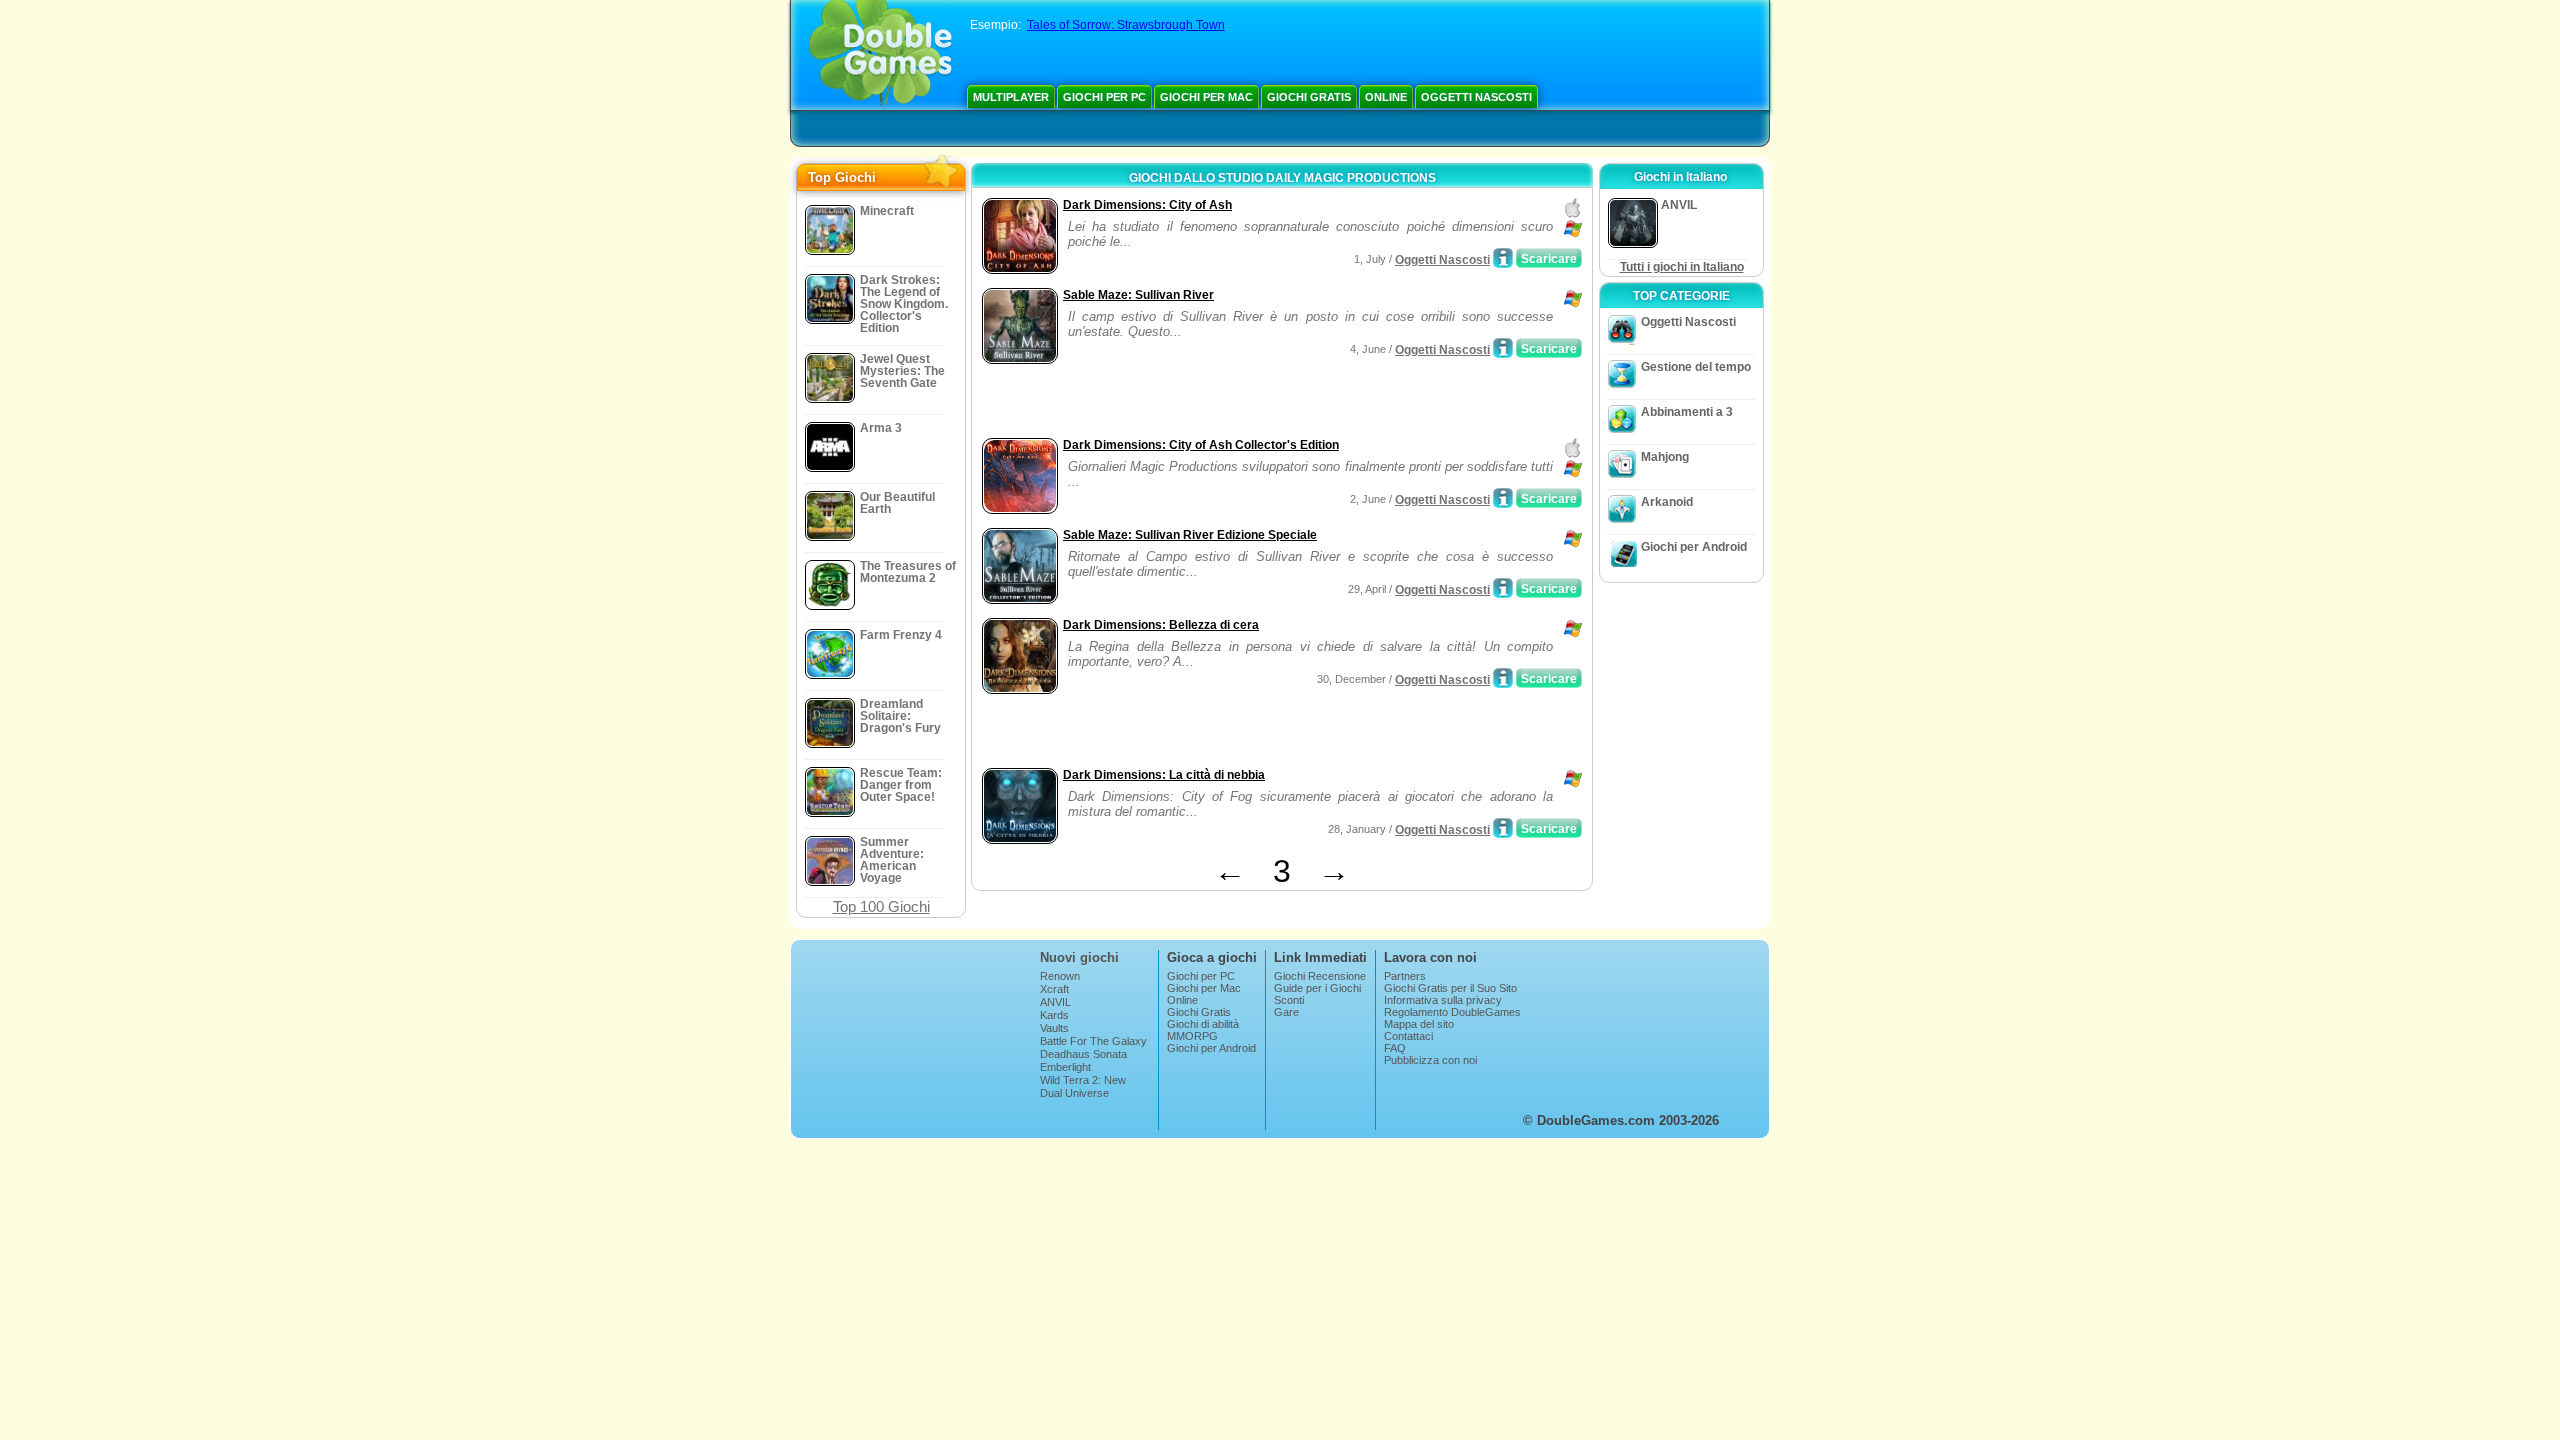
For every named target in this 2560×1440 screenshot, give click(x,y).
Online (1386, 97)
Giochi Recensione (1320, 976)
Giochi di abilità (1203, 1024)
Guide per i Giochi (1317, 988)
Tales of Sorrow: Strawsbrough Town (1126, 25)
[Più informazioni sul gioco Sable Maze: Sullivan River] (1503, 348)
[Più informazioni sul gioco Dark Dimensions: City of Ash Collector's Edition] (1503, 498)
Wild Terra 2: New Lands (1083, 1086)
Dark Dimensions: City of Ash (1147, 205)
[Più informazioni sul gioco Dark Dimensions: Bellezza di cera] (1503, 678)
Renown (1060, 976)
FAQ (1395, 1048)
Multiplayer (1011, 97)
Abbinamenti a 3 (1687, 412)
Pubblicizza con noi (1430, 1060)
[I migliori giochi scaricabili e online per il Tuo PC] (880, 55)
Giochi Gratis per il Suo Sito (1450, 988)
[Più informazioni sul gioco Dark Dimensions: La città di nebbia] (1503, 828)
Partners (1405, 976)
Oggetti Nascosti (1476, 97)
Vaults (1054, 1028)
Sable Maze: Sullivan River (1138, 295)
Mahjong (1665, 457)
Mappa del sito (1419, 1024)
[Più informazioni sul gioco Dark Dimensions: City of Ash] (1503, 258)
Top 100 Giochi (881, 906)
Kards (1054, 1015)
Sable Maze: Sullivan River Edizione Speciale (1190, 535)
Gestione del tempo (1696, 367)
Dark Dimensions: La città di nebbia (1164, 775)
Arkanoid (1667, 502)
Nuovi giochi (1079, 957)
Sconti (1289, 1000)
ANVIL (1055, 1002)
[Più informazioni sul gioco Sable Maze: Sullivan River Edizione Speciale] (1503, 588)
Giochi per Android (1694, 547)
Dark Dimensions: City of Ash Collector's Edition (1201, 445)
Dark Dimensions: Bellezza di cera (1161, 625)
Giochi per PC (1104, 97)
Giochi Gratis (1309, 97)
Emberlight (1065, 1067)
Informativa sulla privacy (1443, 1000)
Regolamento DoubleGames (1452, 1012)
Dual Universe (1074, 1093)
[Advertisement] (1211, 403)
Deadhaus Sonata (1083, 1054)
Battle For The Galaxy (1093, 1041)
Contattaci (1408, 1036)
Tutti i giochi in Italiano (1682, 267)
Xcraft (1054, 989)
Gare (1286, 1012)
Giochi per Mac (1206, 97)
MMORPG (1192, 1036)
